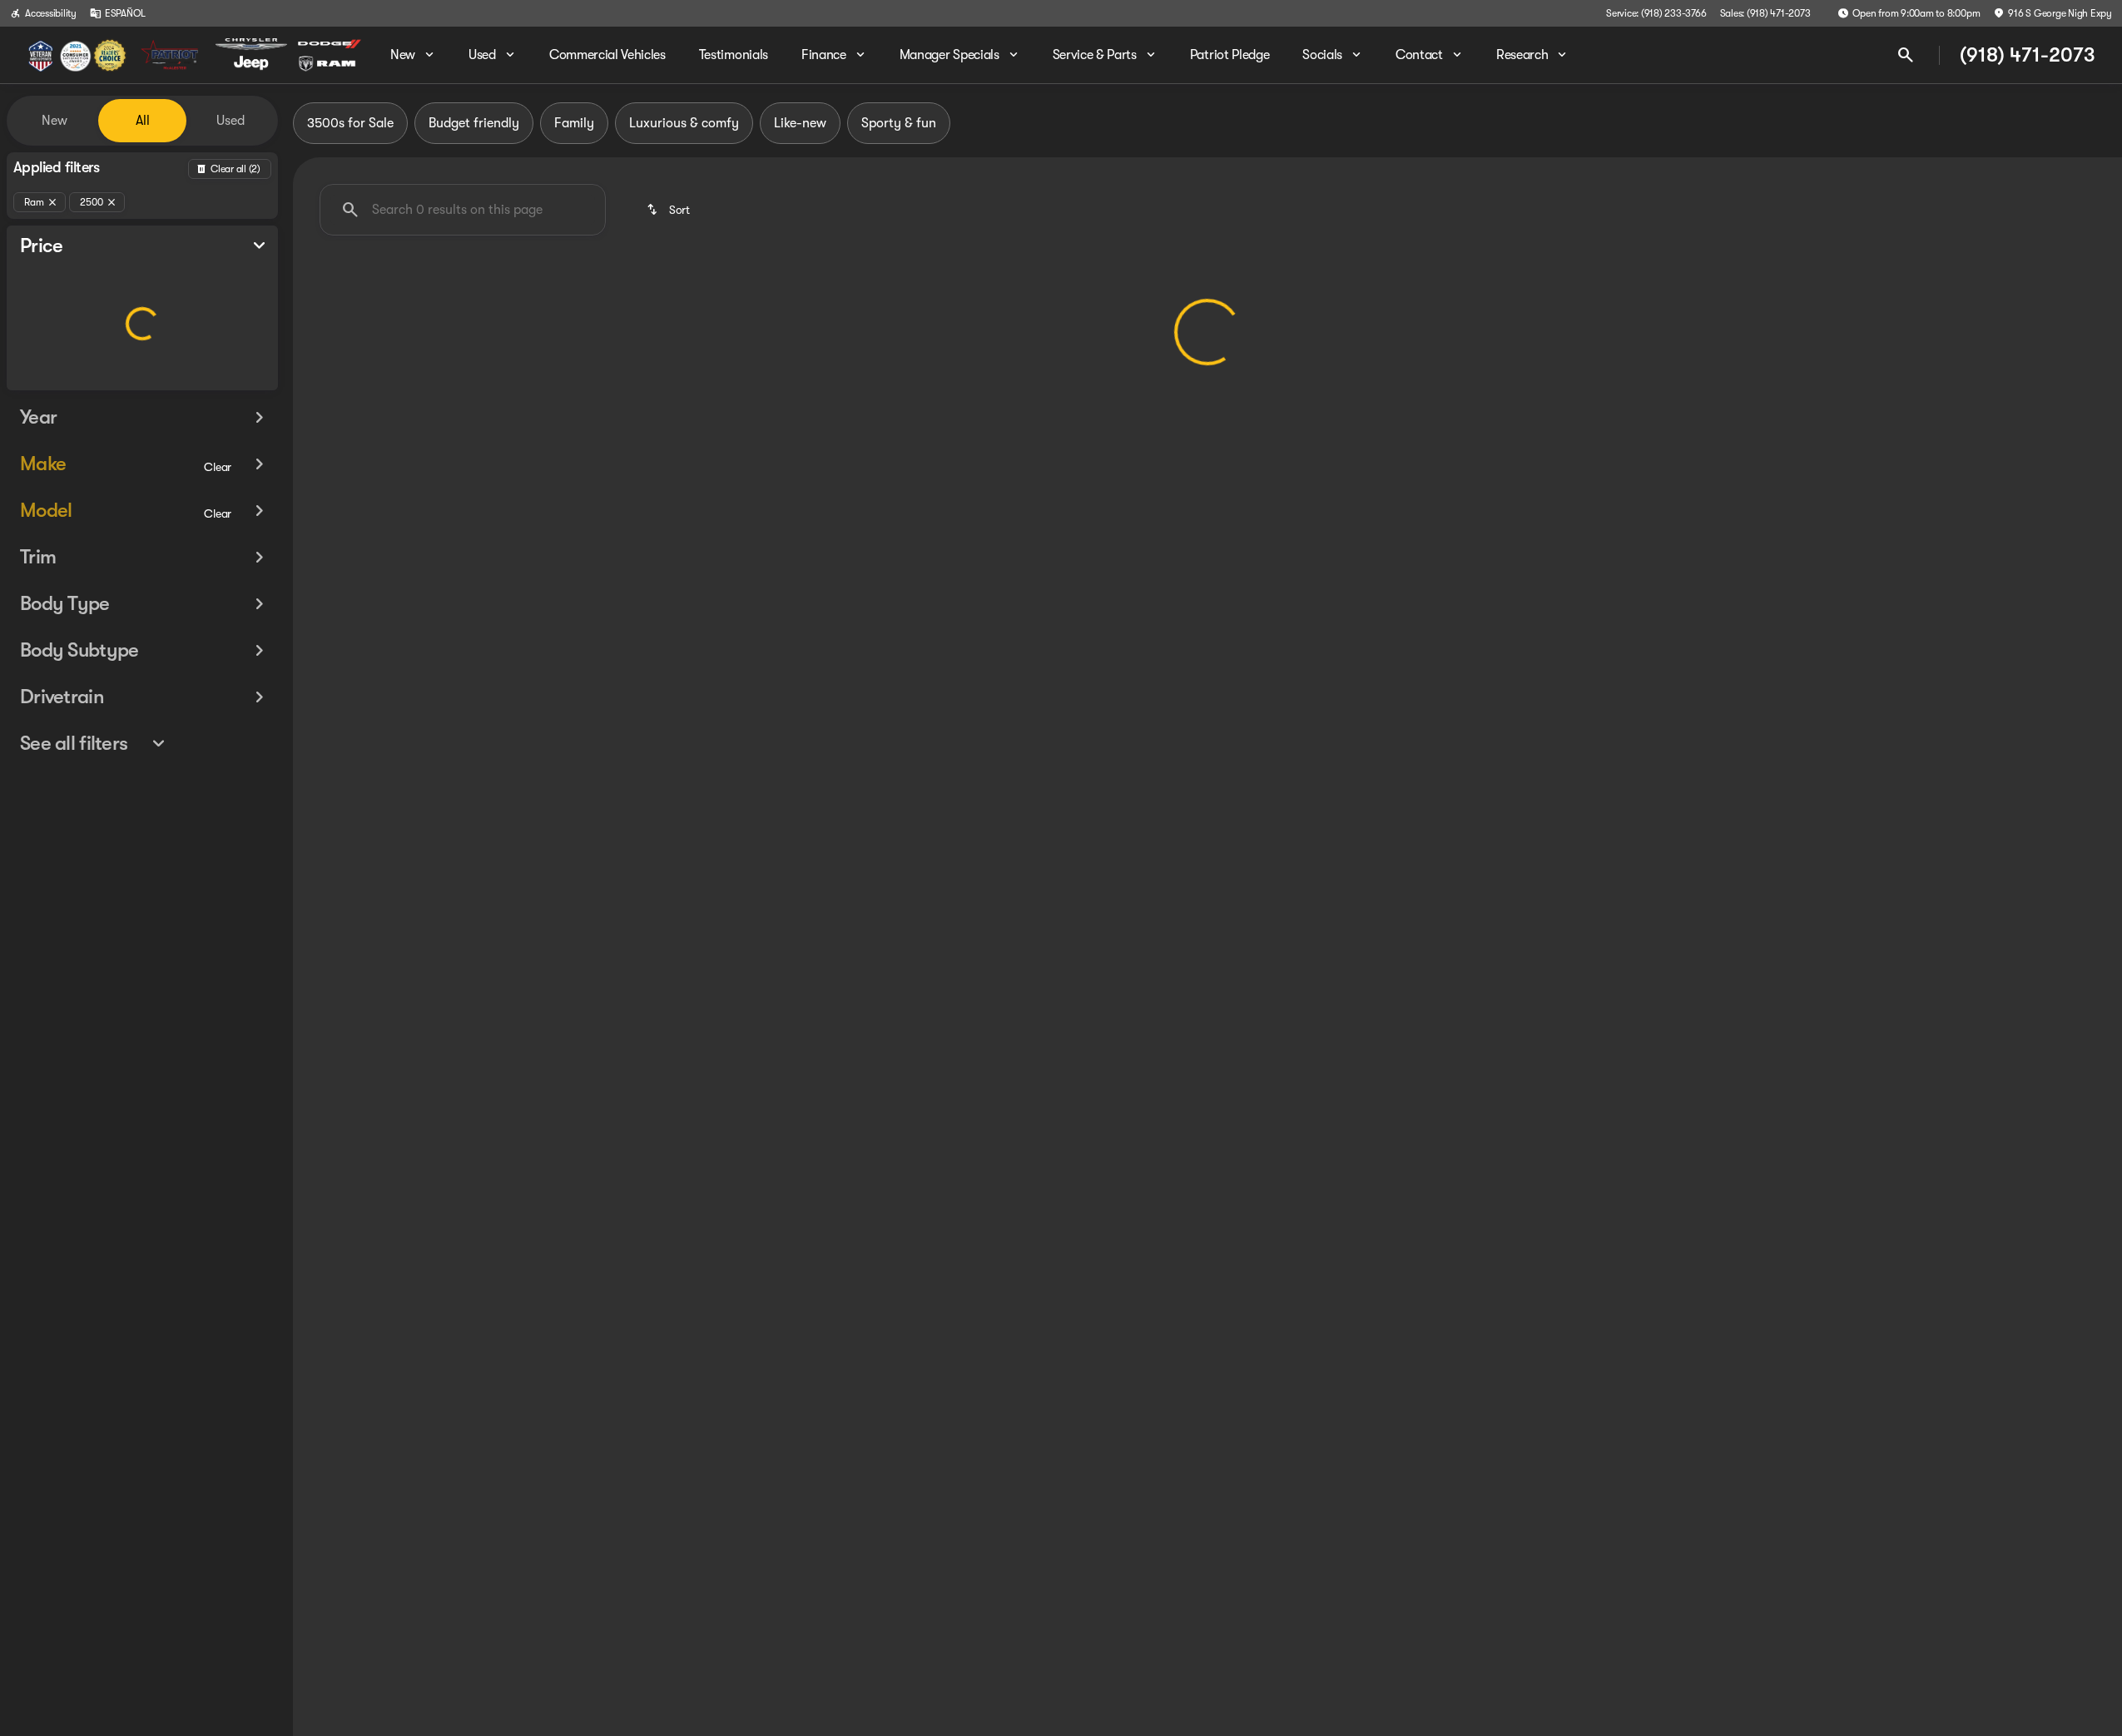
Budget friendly (474, 123)
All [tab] (143, 121)
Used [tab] (231, 121)
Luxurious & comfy (684, 123)
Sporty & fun (899, 123)
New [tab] (55, 121)
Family (574, 123)
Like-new (800, 123)
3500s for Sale (350, 123)
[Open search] (1906, 55)
